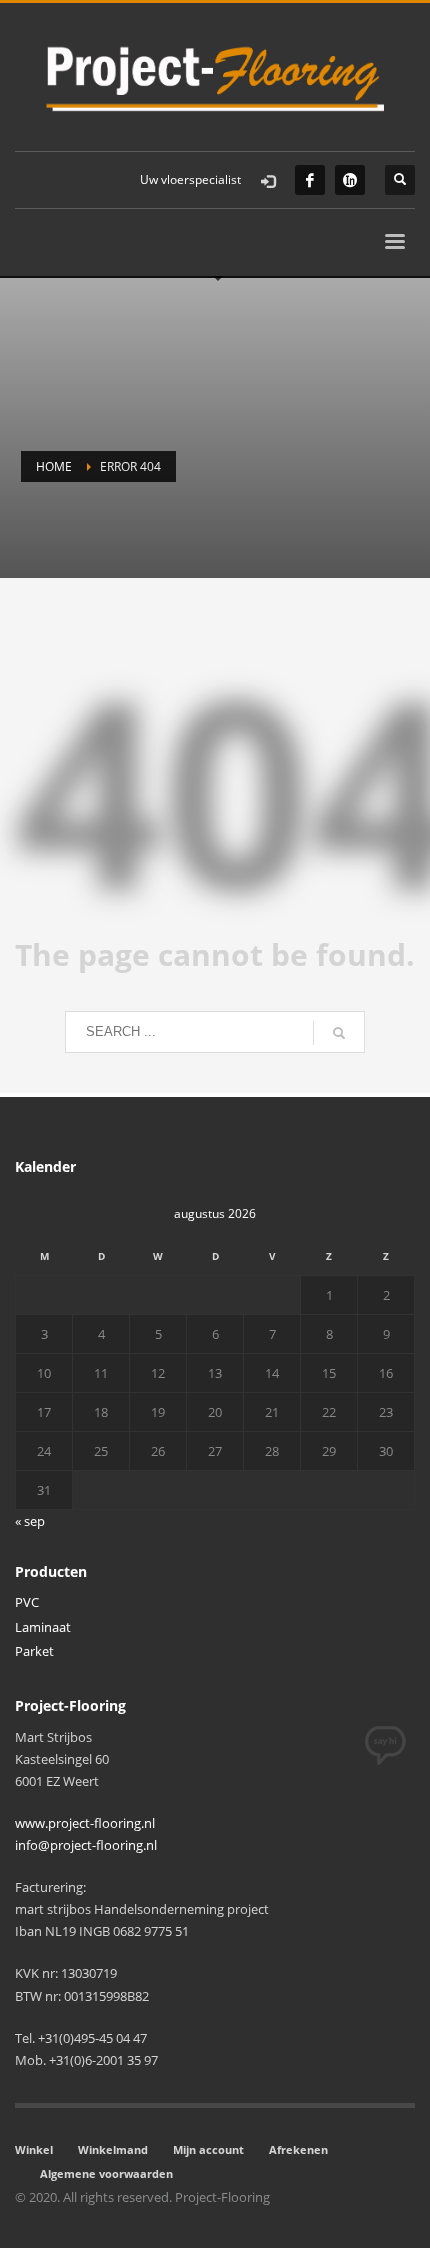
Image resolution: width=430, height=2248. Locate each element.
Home (54, 466)
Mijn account (208, 2149)
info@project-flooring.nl (86, 1845)
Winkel (34, 2149)
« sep (30, 1521)
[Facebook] (310, 180)
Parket (34, 1651)
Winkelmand (113, 2149)
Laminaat (43, 1627)
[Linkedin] (350, 180)
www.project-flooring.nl (85, 1823)
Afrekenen (298, 2149)
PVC (27, 1602)
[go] (339, 1033)
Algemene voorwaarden (106, 2173)
